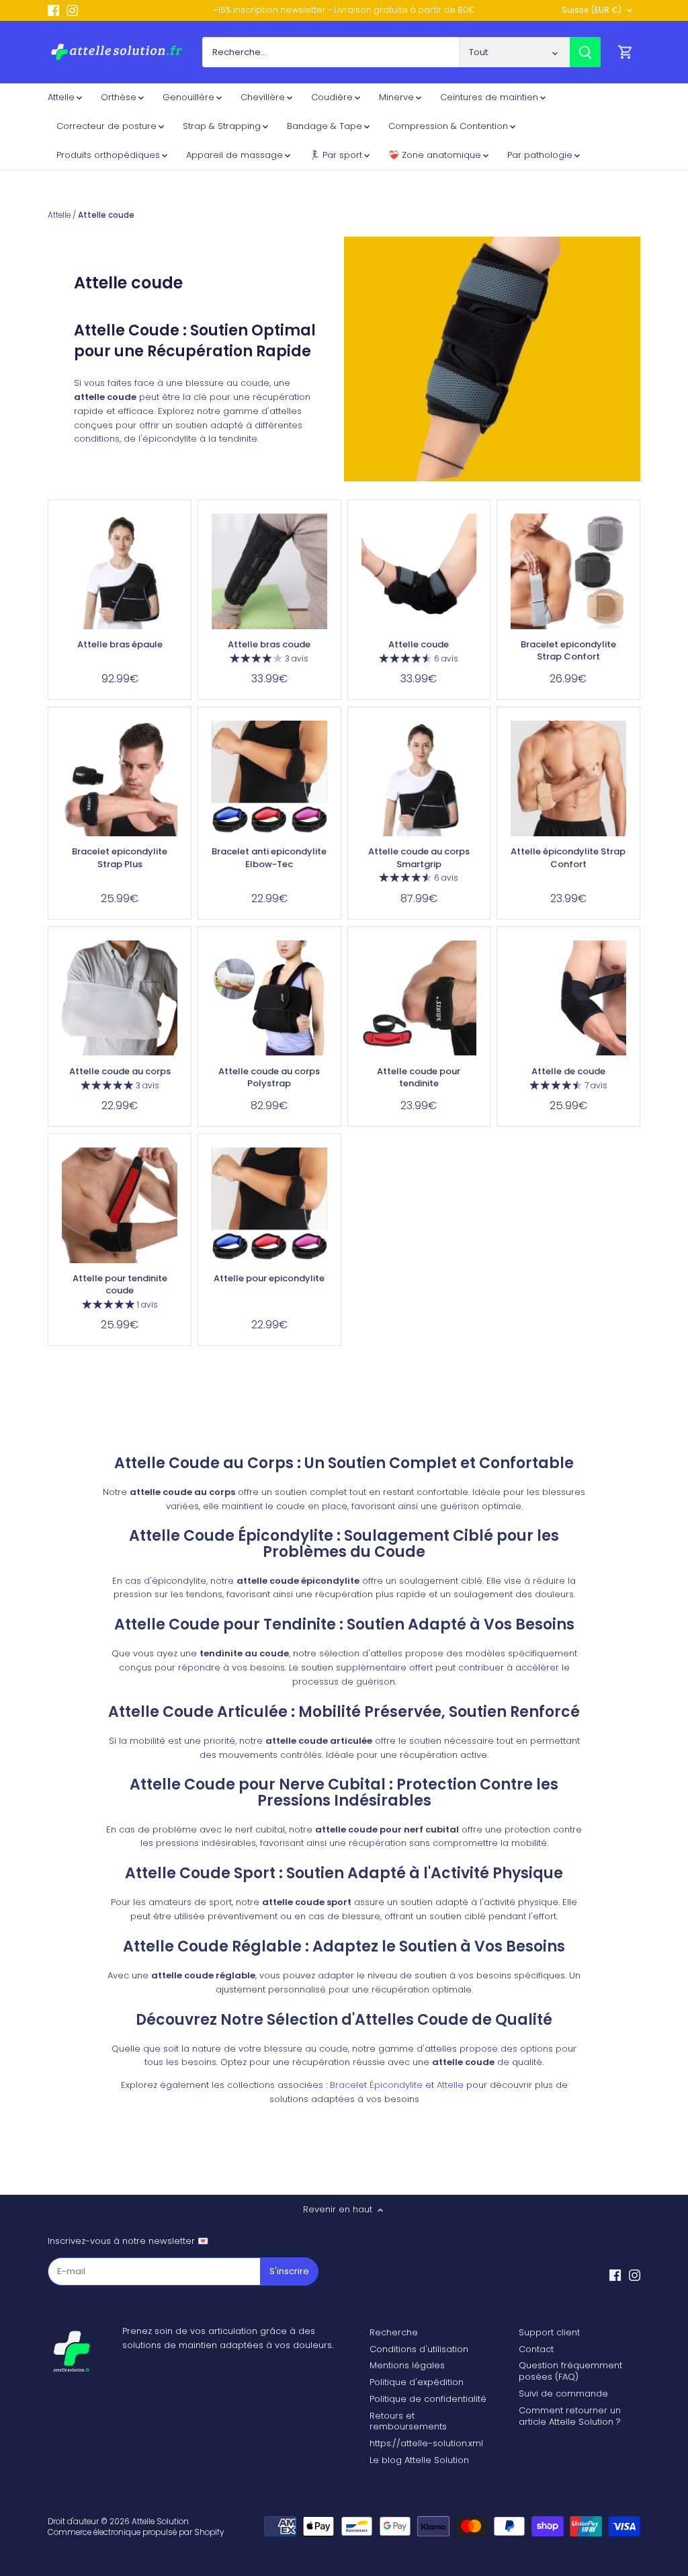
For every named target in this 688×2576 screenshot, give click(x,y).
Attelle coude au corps (120, 1071)
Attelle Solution (160, 2522)
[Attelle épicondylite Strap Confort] (568, 778)
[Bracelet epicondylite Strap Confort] (568, 571)
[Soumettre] (585, 52)
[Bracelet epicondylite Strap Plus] (120, 778)
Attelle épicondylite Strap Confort (568, 857)
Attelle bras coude (269, 644)
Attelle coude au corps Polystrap (269, 1077)
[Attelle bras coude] (269, 571)
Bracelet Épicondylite (376, 2085)
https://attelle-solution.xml (426, 2443)
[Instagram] (72, 10)
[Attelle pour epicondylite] (269, 1205)
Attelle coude (419, 644)
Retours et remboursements (408, 2421)
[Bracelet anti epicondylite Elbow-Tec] (269, 778)
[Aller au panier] (626, 52)
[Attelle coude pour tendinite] (419, 998)
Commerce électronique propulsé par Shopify (136, 2532)
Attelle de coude (568, 1071)
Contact (536, 2349)
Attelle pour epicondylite (269, 1278)
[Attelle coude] (419, 571)
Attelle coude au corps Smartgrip (419, 857)
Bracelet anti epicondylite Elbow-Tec (269, 857)
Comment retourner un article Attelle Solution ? (570, 2416)
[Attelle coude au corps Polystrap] (269, 998)
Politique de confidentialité (428, 2399)
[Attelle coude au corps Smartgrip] (419, 778)
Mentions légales (407, 2365)
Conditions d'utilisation (419, 2349)
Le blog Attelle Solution (419, 2460)
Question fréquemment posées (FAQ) (570, 2371)
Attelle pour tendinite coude (120, 1284)
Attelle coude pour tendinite (419, 1077)
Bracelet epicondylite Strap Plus (120, 857)
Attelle (450, 2085)
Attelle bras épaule (120, 644)
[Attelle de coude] (568, 998)
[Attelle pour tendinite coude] (120, 1205)
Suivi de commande (563, 2393)
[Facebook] (53, 10)
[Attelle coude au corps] (120, 998)
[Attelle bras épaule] (120, 571)
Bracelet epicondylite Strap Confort (568, 650)
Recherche (394, 2332)
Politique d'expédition (417, 2382)
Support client (549, 2332)
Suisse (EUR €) (592, 10)
